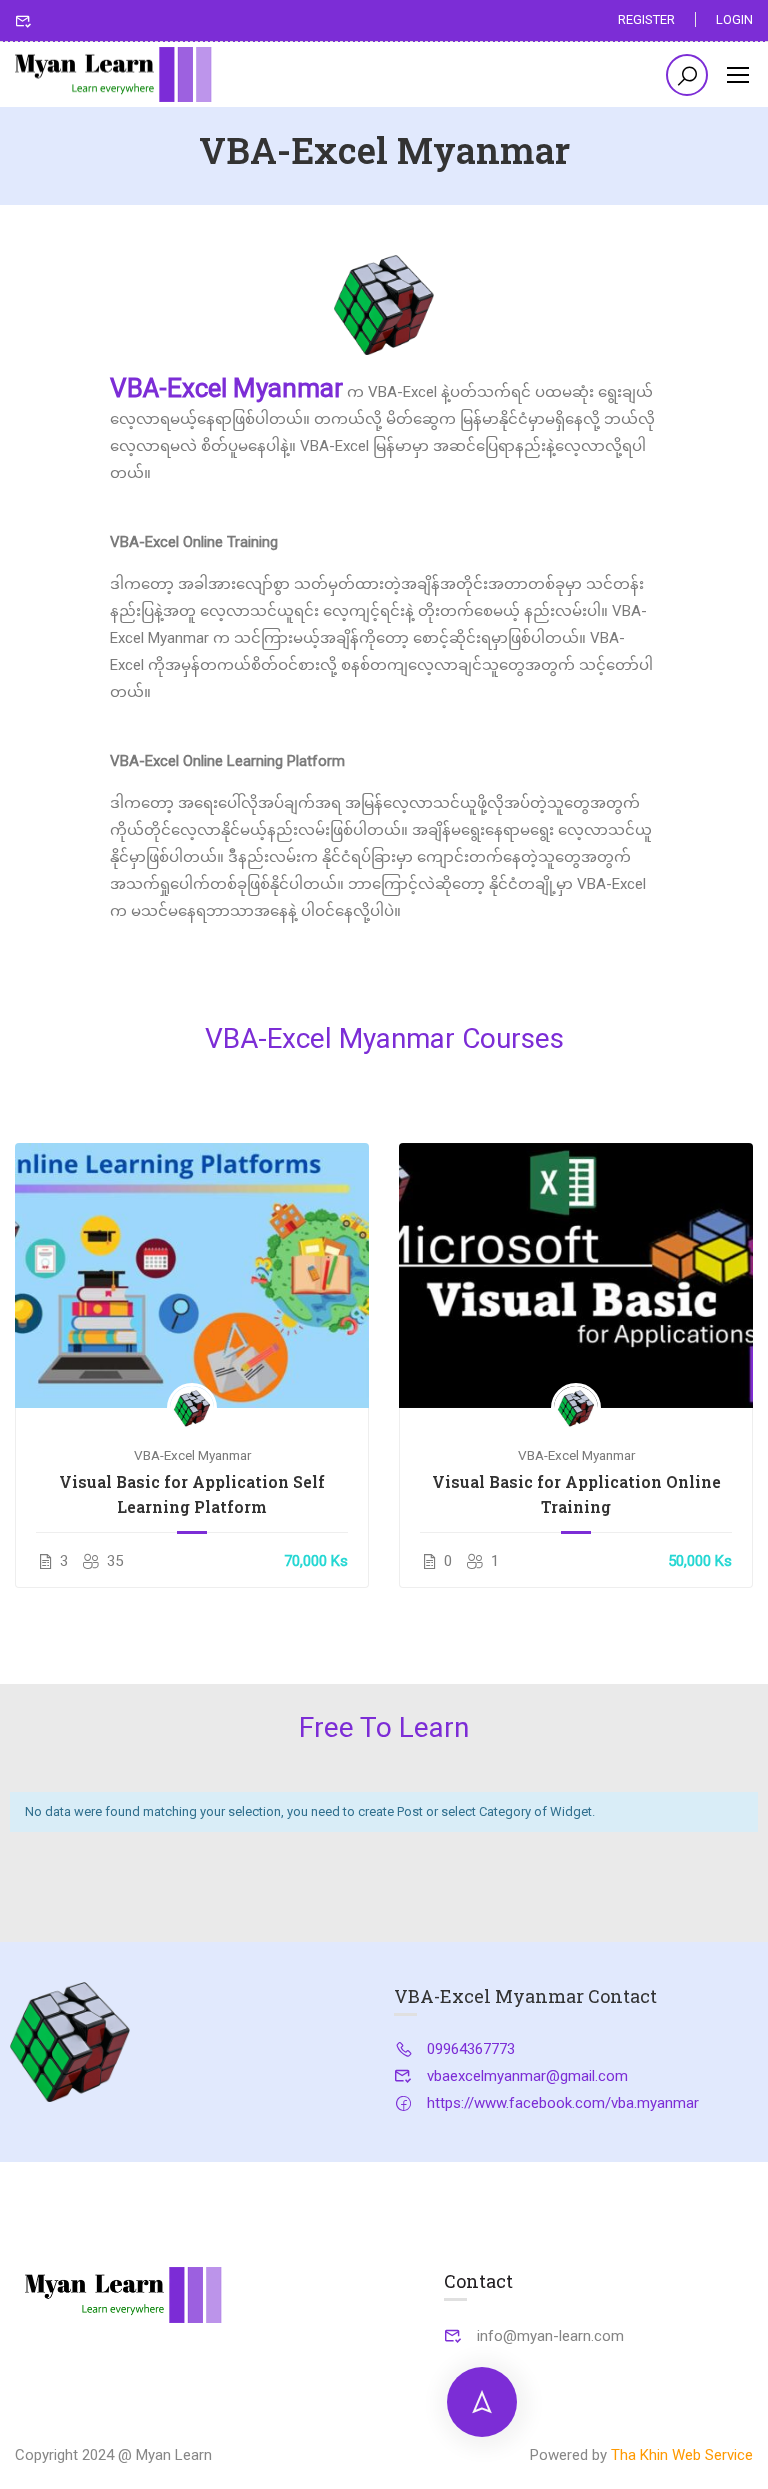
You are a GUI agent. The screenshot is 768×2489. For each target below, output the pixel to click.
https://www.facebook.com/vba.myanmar (563, 2103)
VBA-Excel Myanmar (192, 1455)
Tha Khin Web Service (682, 2455)
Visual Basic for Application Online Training (576, 1494)
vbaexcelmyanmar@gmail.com (527, 2076)
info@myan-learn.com (550, 2336)
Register (646, 19)
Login (734, 19)
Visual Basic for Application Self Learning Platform (192, 1494)
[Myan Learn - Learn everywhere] (115, 75)
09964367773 (471, 2049)
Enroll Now (192, 1275)
